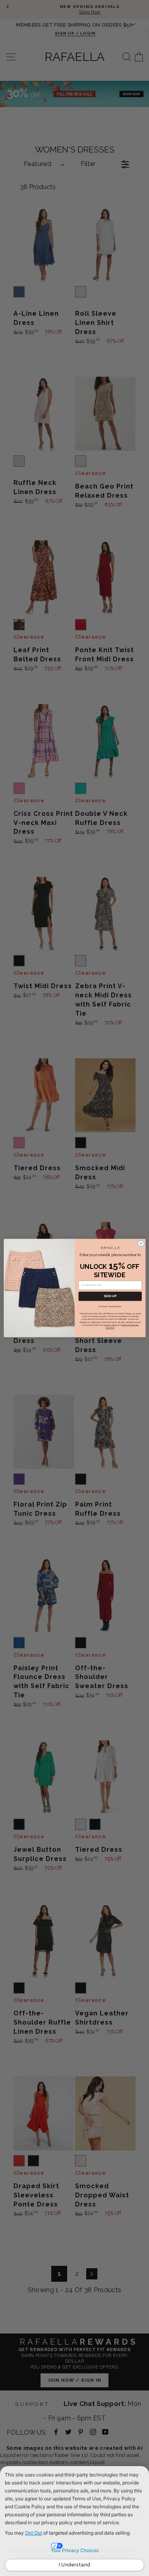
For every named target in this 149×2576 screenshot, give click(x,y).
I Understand (75, 2565)
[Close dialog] (141, 1243)
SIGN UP (110, 1296)
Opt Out (34, 2533)
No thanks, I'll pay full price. (110, 1306)
